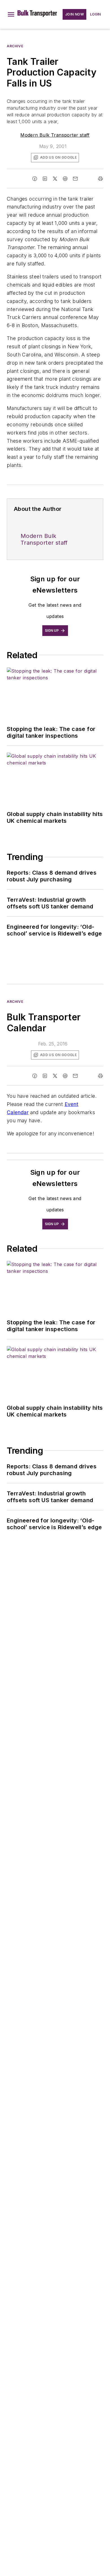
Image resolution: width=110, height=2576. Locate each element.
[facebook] (35, 179)
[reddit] (65, 179)
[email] (75, 179)
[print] (100, 179)
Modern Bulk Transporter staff (55, 135)
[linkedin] (45, 179)
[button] (11, 14)
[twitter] (55, 179)
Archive (15, 46)
